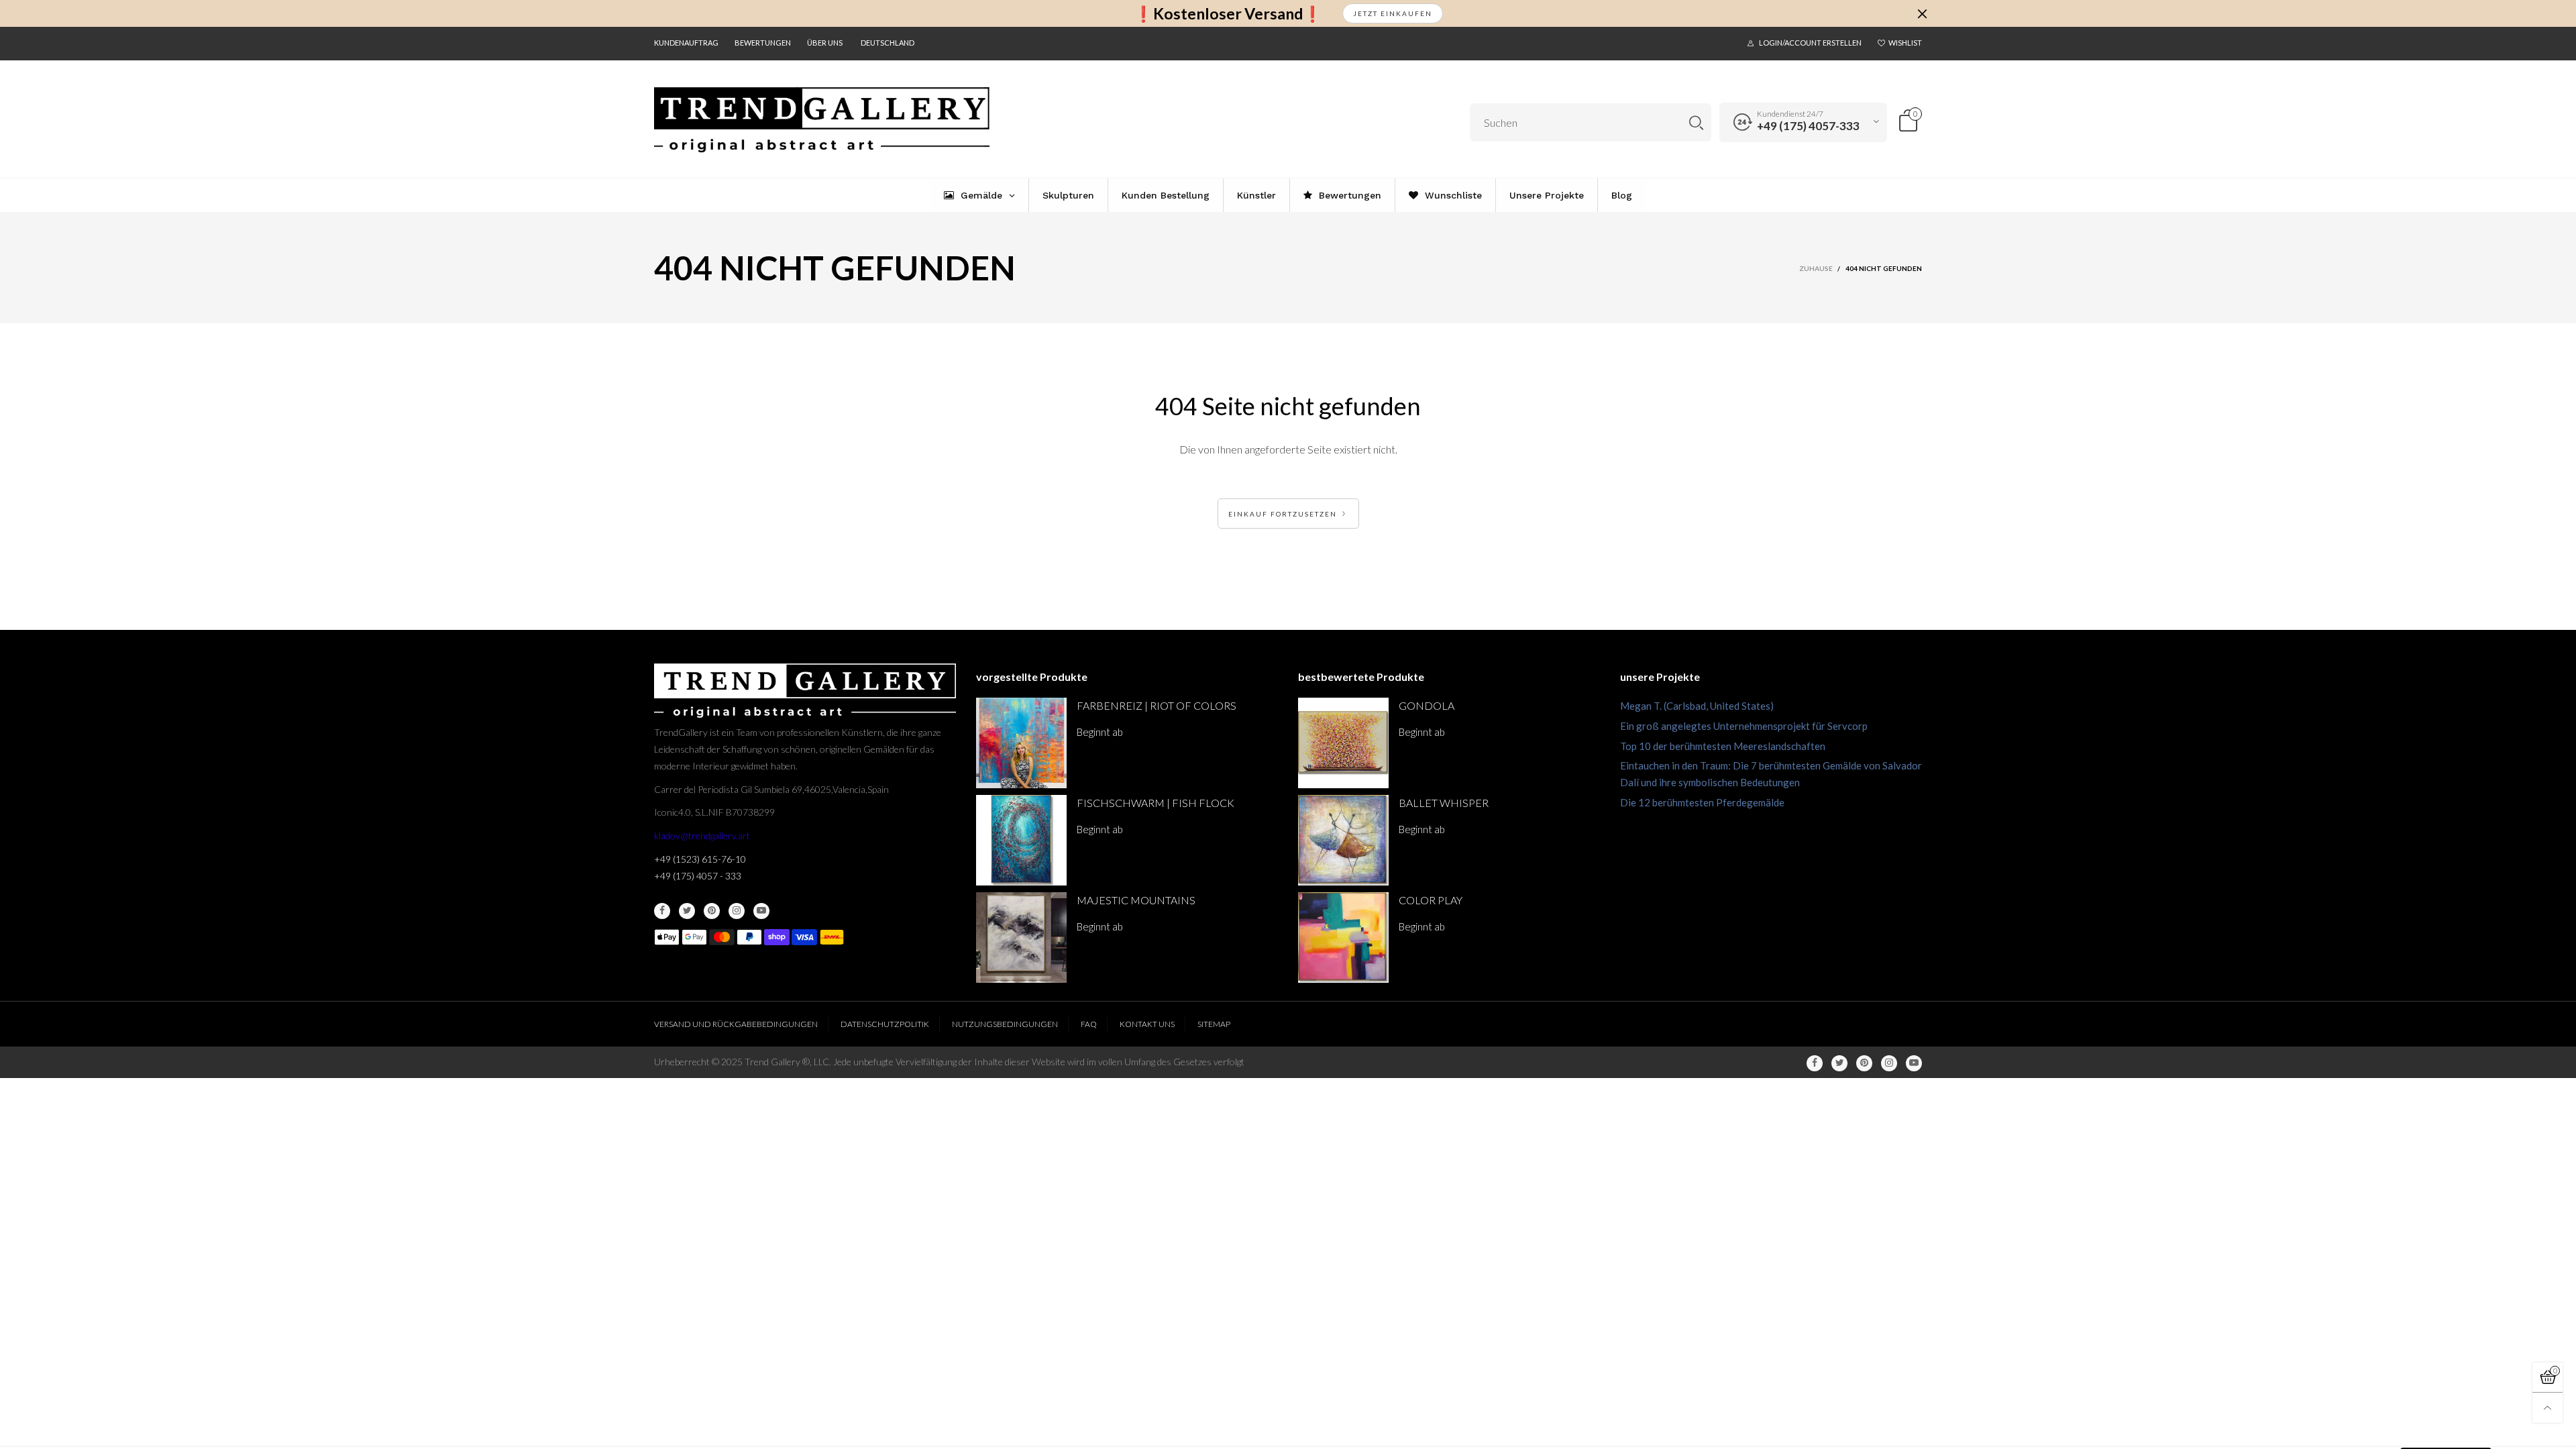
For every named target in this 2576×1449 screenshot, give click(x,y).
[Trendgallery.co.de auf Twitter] (687, 911)
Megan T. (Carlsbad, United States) (1697, 706)
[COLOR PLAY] (1343, 937)
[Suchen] (1696, 122)
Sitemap (1214, 1024)
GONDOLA (1427, 705)
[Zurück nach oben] (2547, 1408)
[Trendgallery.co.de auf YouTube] (761, 911)
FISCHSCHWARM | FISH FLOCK (1156, 803)
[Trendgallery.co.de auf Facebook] (662, 911)
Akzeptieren (2446, 1429)
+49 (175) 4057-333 (1808, 126)
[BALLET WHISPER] (1343, 840)
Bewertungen (763, 43)
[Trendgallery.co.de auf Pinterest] (712, 911)
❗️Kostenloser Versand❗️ (1228, 14)
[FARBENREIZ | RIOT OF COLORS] (1021, 743)
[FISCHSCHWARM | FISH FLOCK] (1021, 840)
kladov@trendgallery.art (702, 836)
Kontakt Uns (1147, 1024)
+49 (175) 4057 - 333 (698, 876)
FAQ (1089, 1024)
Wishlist (1905, 43)
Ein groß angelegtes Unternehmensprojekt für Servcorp (1744, 726)
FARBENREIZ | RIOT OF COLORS (1157, 705)
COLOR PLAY (1431, 900)
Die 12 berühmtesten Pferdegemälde (1702, 802)
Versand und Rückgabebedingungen (736, 1024)
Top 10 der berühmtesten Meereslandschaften (1723, 746)
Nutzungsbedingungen (1005, 1024)
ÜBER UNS (825, 43)
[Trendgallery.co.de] (822, 120)
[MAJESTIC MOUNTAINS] (1021, 937)
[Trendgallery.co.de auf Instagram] (737, 911)
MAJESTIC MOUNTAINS (1136, 900)
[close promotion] (1922, 13)
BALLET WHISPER (1444, 803)
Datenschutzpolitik (885, 1024)
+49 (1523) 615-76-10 (700, 859)
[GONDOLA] (1343, 743)
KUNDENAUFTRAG (686, 43)
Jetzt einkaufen (1393, 13)
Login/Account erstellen (1810, 43)
